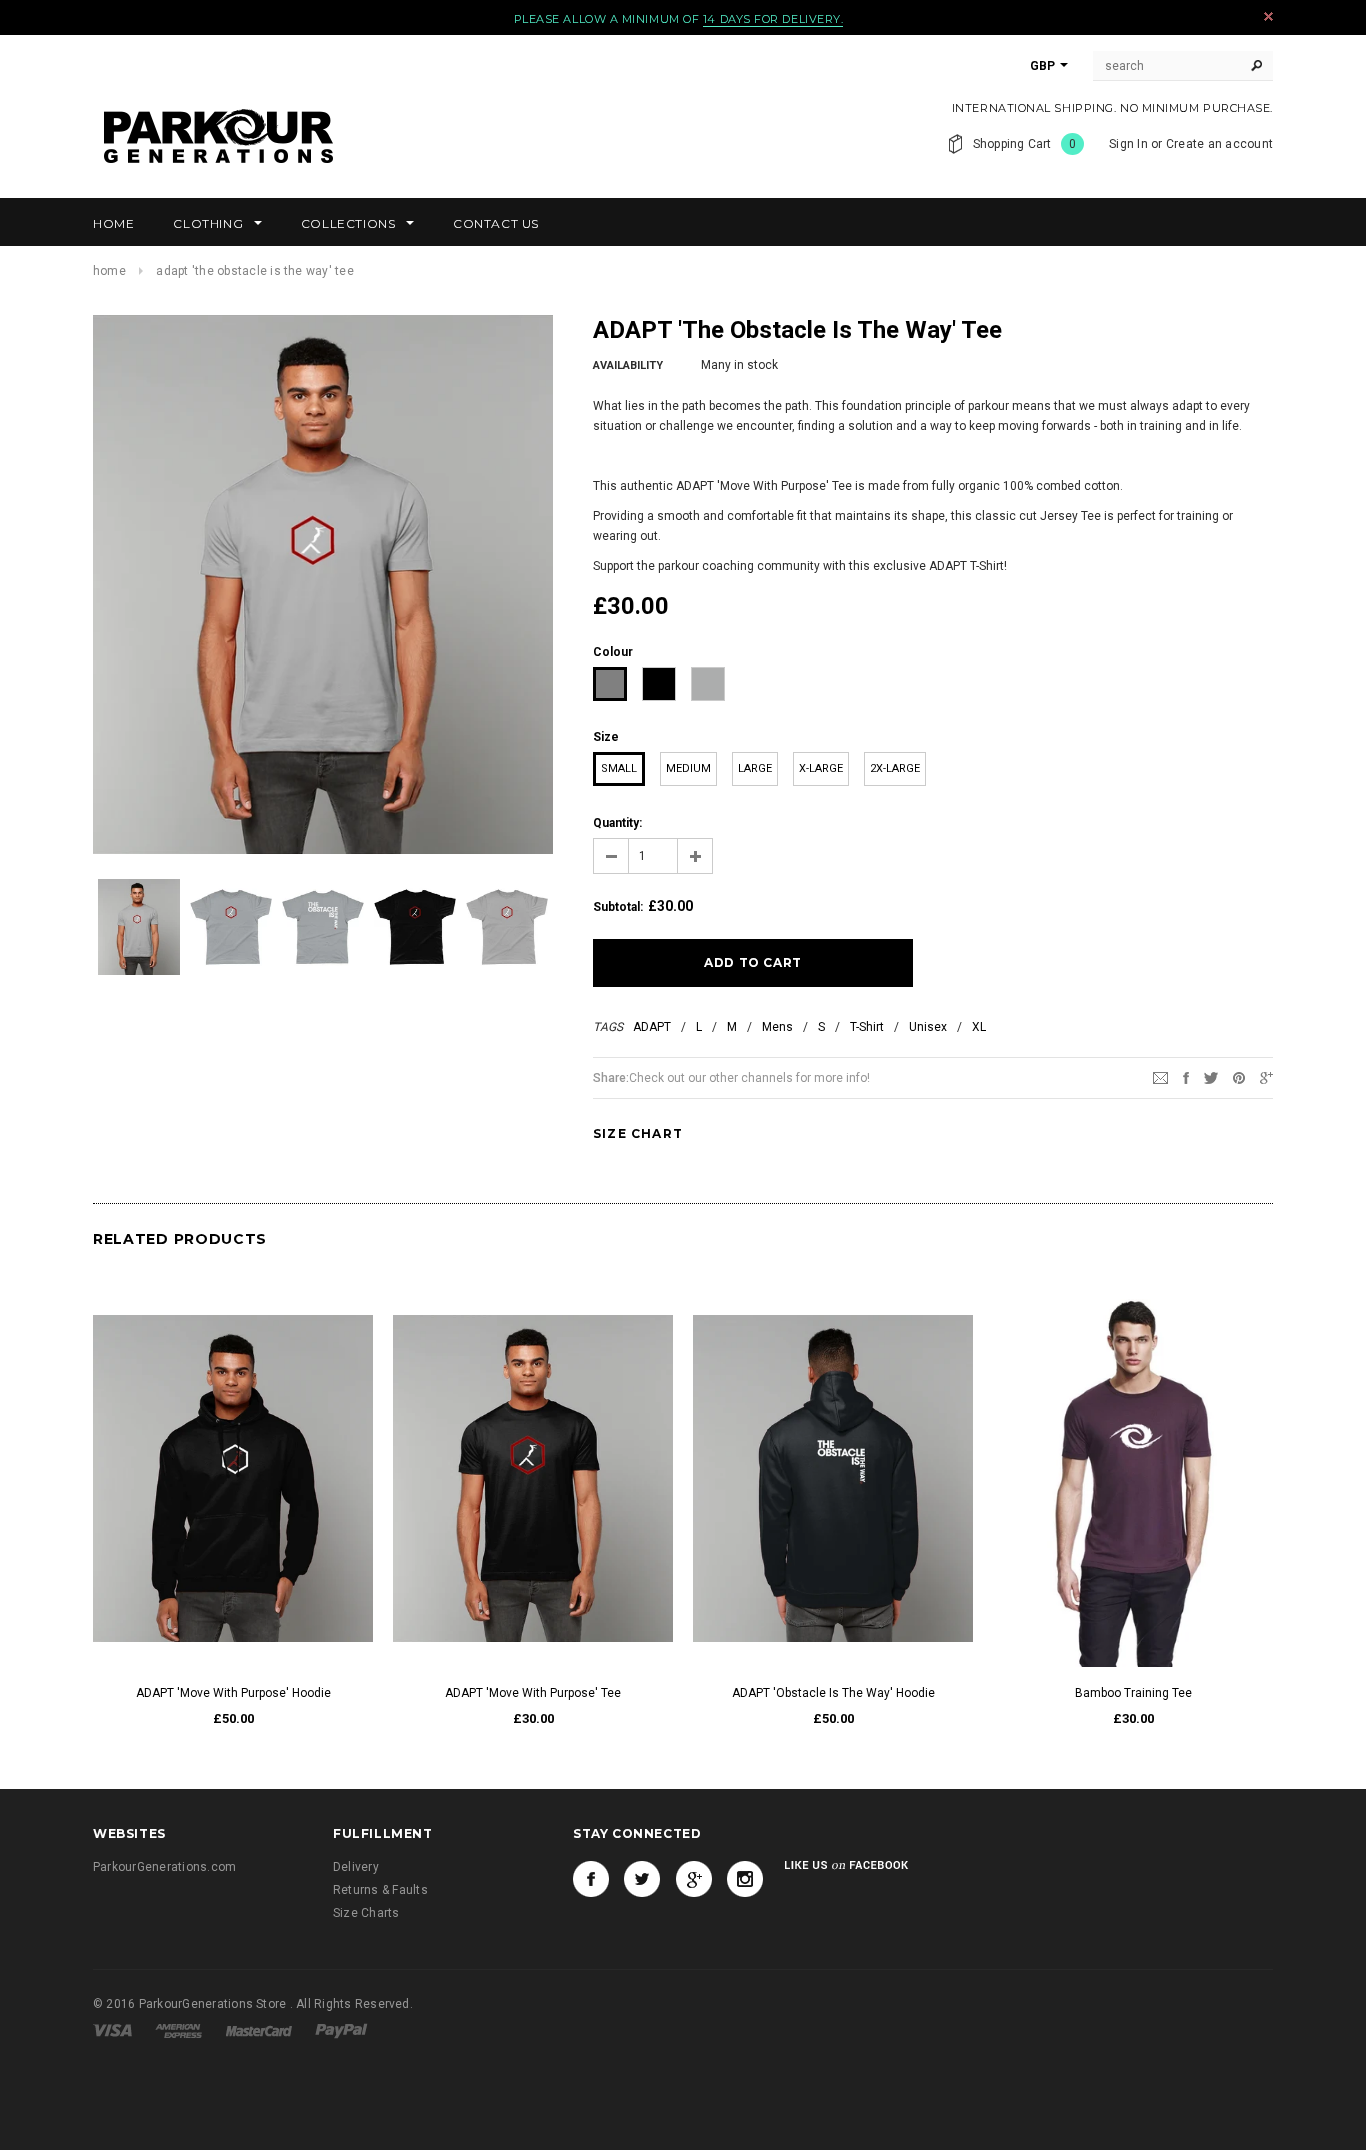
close (1268, 16)
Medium (688, 768)
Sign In (1128, 144)
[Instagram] (745, 1879)
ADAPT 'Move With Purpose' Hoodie (233, 1693)
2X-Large (895, 768)
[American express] (180, 2030)
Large (755, 768)
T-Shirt (867, 1027)
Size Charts (366, 1913)
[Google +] (694, 1879)
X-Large (821, 768)
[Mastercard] (260, 2030)
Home (109, 271)
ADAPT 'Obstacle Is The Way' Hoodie (833, 1693)
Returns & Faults (380, 1890)
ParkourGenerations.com (164, 1867)
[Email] (1160, 1077)
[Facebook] (591, 1879)
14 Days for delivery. (773, 19)
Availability (628, 365)
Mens (777, 1027)
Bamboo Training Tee (1133, 1693)
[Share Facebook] (1186, 1077)
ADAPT (652, 1027)
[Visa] (114, 2030)
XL (979, 1027)
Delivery (356, 1867)
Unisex (928, 1027)
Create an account (1219, 144)
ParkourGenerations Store (214, 2004)
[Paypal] (341, 2030)
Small (619, 768)
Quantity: (617, 823)
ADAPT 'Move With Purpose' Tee (533, 1693)
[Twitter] (1211, 1077)
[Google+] (1266, 1077)
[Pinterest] (1239, 1077)
